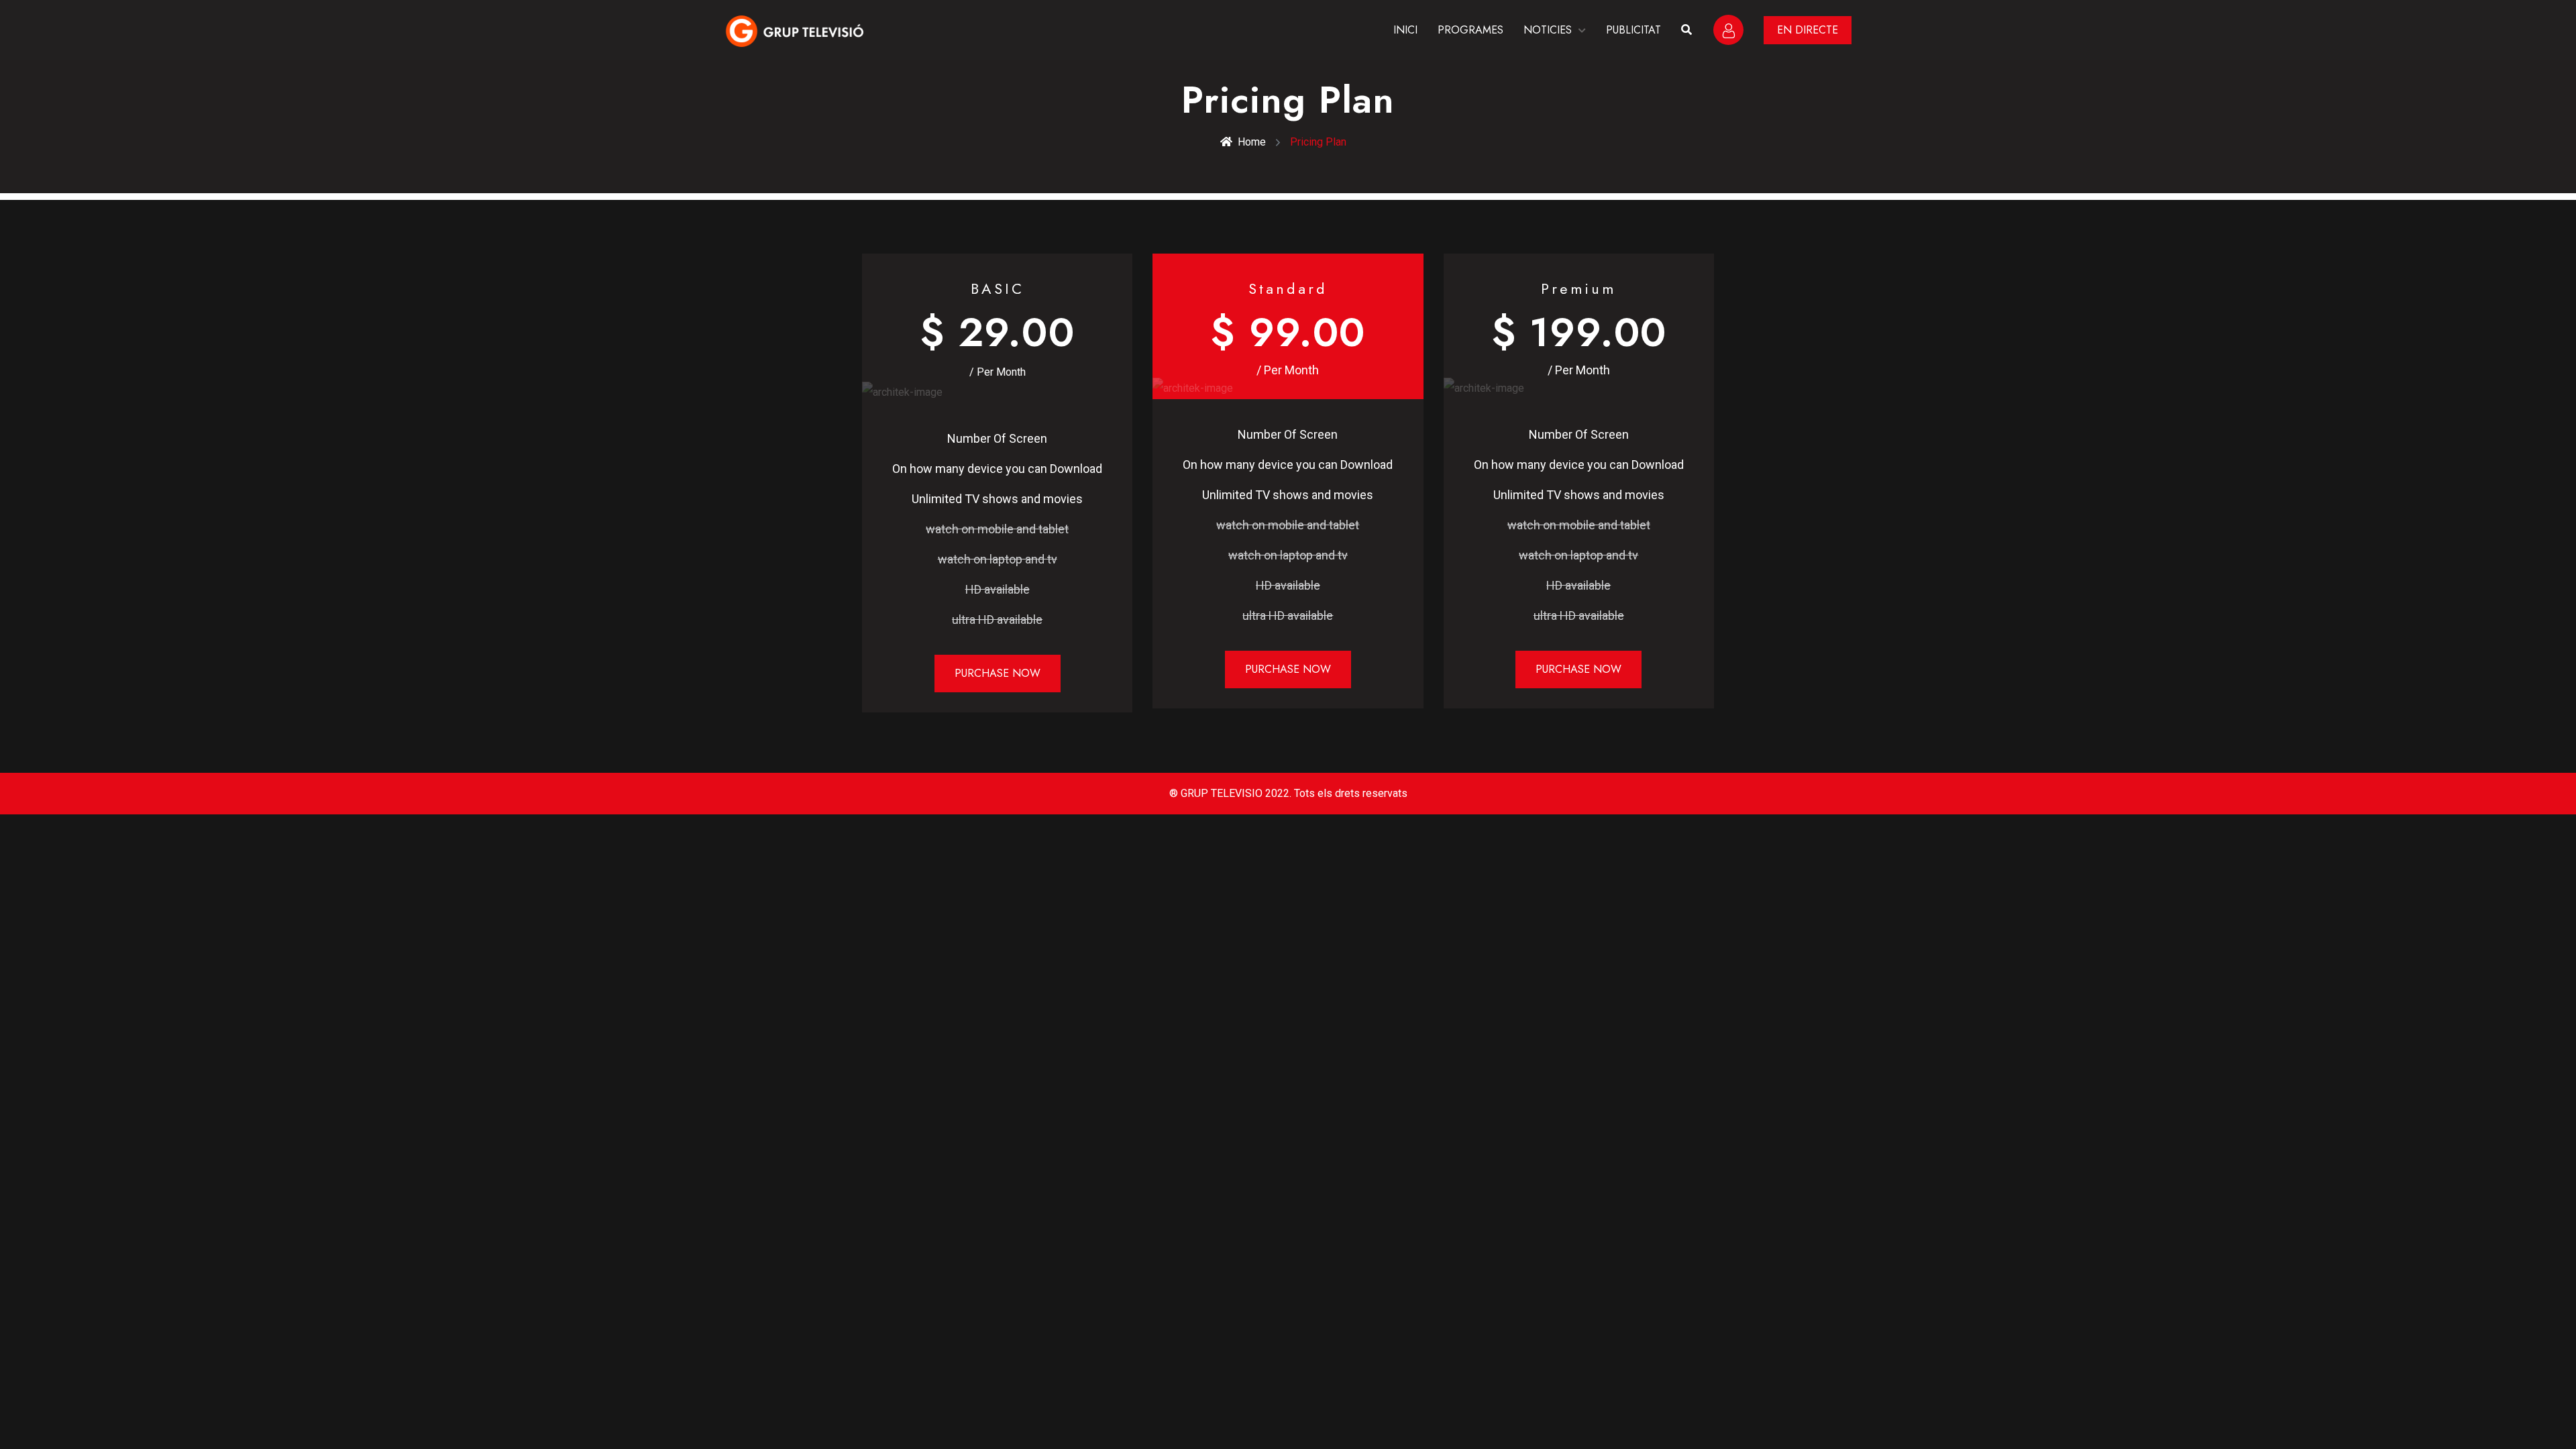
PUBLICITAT (1633, 30)
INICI (1405, 30)
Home (1252, 142)
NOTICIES (1548, 30)
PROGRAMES (1470, 30)
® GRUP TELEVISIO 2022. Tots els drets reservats (1288, 793)
